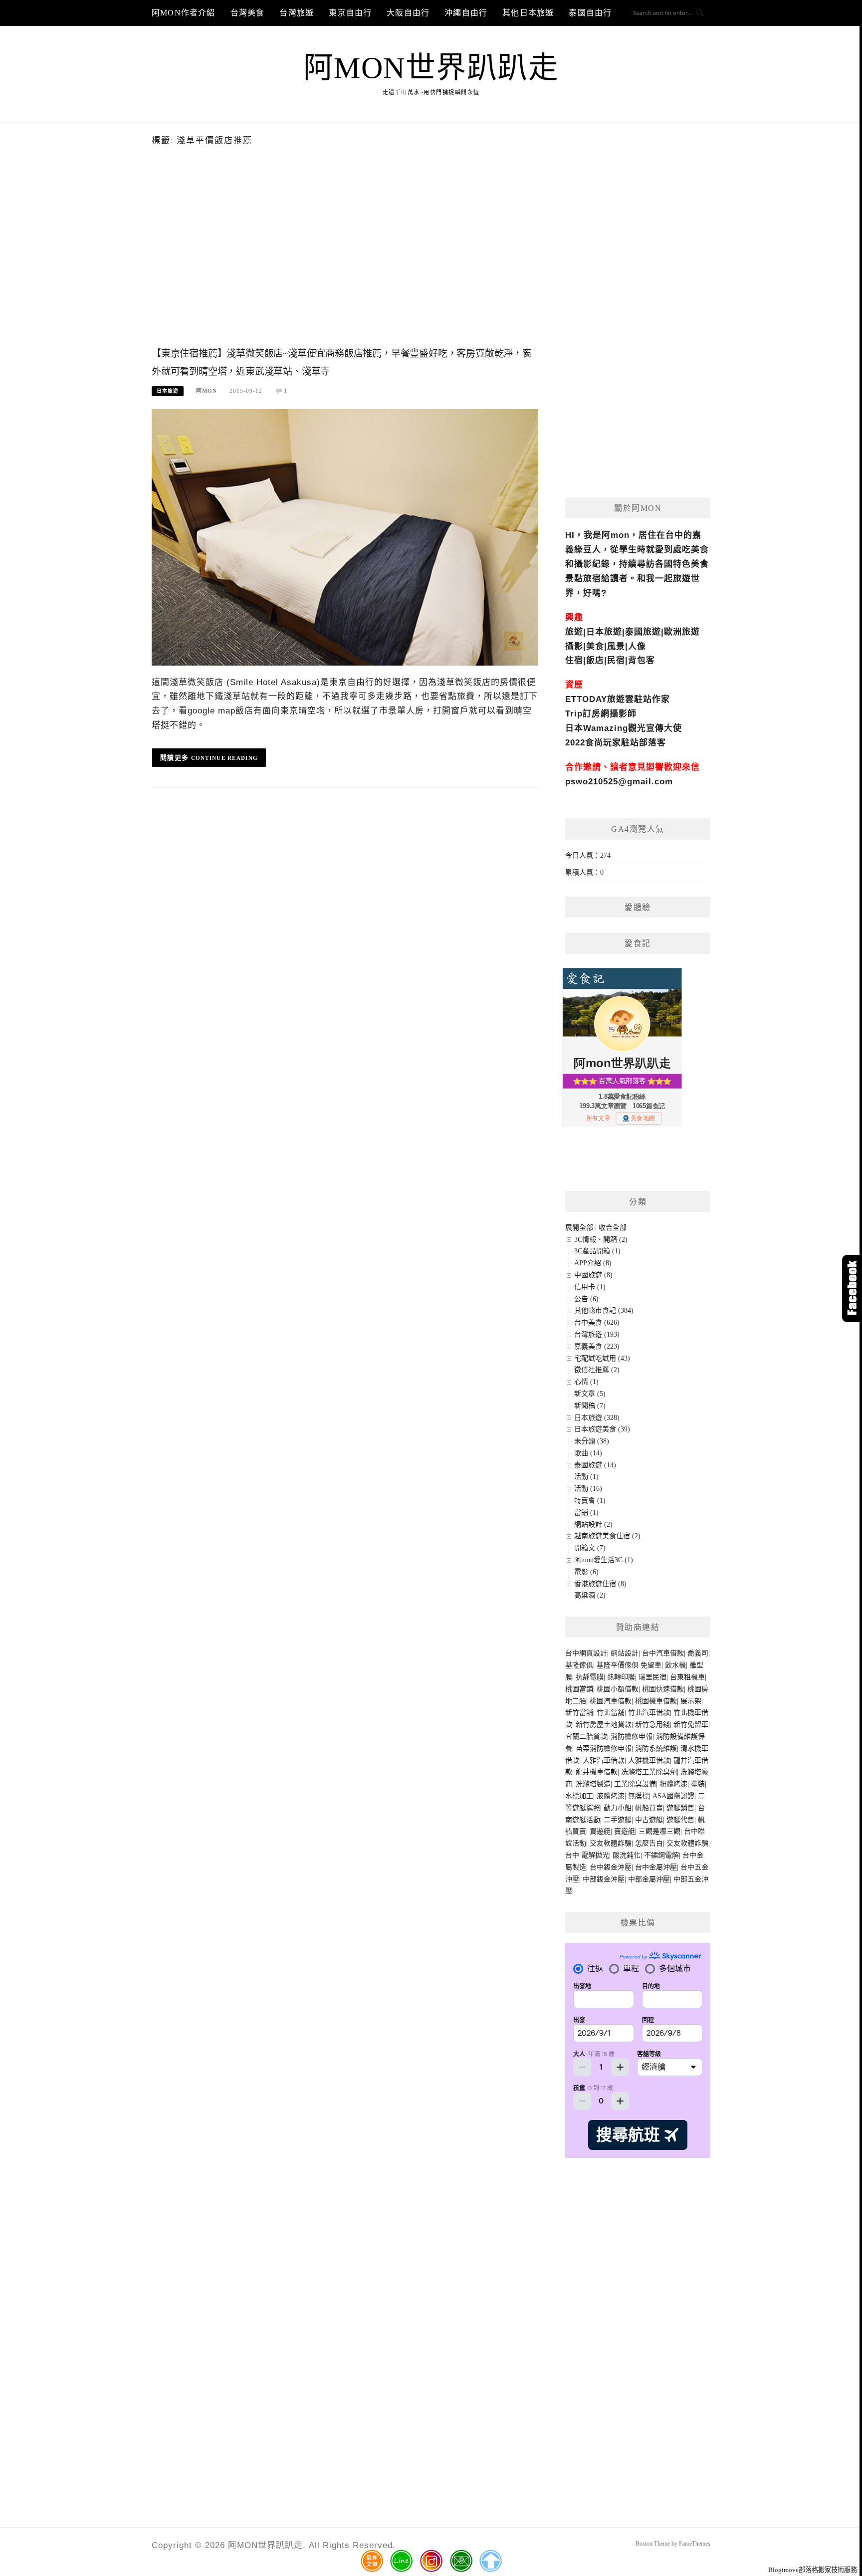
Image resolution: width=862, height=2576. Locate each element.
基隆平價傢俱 (618, 1665)
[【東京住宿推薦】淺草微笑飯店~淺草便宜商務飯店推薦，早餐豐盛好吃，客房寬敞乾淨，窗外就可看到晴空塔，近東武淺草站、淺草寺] (345, 537)
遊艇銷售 (680, 1808)
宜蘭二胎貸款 (586, 1737)
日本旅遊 (168, 391)
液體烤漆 (611, 1796)
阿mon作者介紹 (184, 13)
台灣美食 (248, 13)
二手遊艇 (618, 1820)
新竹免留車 (691, 1725)
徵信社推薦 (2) (597, 1370)
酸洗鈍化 (627, 1855)
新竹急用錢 (652, 1725)
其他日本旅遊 (528, 13)
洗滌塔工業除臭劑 (649, 1772)
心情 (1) (586, 1382)
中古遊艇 (649, 1820)
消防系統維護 (656, 1749)
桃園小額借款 (618, 1689)
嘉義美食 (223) (597, 1346)
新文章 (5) (590, 1394)
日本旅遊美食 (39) (602, 1429)
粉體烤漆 (673, 1784)
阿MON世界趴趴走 (431, 68)
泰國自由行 (590, 13)
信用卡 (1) (590, 1287)
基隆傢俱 (579, 1665)
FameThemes (695, 2544)
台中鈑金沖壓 (611, 1867)
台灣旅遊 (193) (597, 1334)
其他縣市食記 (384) (604, 1310)
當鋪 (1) (586, 1513)
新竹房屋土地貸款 (604, 1725)
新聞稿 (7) (590, 1406)
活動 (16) (588, 1489)
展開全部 (579, 1228)
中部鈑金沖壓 (604, 1879)
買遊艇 (600, 1831)
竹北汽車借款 (649, 1713)
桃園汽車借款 (611, 1701)
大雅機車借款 (649, 1760)
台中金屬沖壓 (656, 1867)
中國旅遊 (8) (593, 1275)
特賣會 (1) (590, 1501)
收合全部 (613, 1228)
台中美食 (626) (597, 1322)
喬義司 (698, 1653)
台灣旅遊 (297, 13)
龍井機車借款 (597, 1772)
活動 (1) (586, 1477)
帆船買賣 (649, 1808)
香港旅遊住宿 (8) (600, 1584)
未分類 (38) (592, 1441)
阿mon (207, 391)
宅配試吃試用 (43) (602, 1358)
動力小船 (618, 1808)
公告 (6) (586, 1299)
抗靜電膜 (590, 1677)
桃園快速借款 (663, 1689)
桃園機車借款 (656, 1701)
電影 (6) (586, 1572)
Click (852, 1288)
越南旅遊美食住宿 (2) (607, 1536)
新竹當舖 (579, 1713)
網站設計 (625, 1653)
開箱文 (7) (590, 1548)
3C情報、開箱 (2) (601, 1240)
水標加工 (579, 1796)
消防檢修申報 (632, 1737)
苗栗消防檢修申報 (604, 1749)
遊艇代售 (680, 1820)
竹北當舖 (611, 1713)
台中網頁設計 (586, 1653)
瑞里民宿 (652, 1677)
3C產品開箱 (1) (597, 1251)
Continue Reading (225, 758)
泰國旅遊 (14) (595, 1465)
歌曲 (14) (588, 1453)
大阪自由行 (408, 13)
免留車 (651, 1665)
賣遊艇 (625, 1831)
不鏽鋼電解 (661, 1855)
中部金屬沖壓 (649, 1879)
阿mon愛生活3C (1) (604, 1560)
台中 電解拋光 (587, 1855)
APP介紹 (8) (593, 1263)
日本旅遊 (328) (597, 1418)
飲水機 (675, 1665)
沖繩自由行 (466, 13)
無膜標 (639, 1796)
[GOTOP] (490, 2561)
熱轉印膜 (621, 1677)
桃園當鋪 (579, 1689)
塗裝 (698, 1784)
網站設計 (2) (593, 1524)
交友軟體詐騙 (611, 1843)
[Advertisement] (345, 263)
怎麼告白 (649, 1843)
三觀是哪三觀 (659, 1831)
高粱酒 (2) (590, 1595)
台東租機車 (687, 1677)
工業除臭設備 (635, 1784)
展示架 (691, 1701)
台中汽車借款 (663, 1653)
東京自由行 (350, 13)
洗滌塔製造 (593, 1784)
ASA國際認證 (673, 1796)
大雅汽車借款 (604, 1760)
